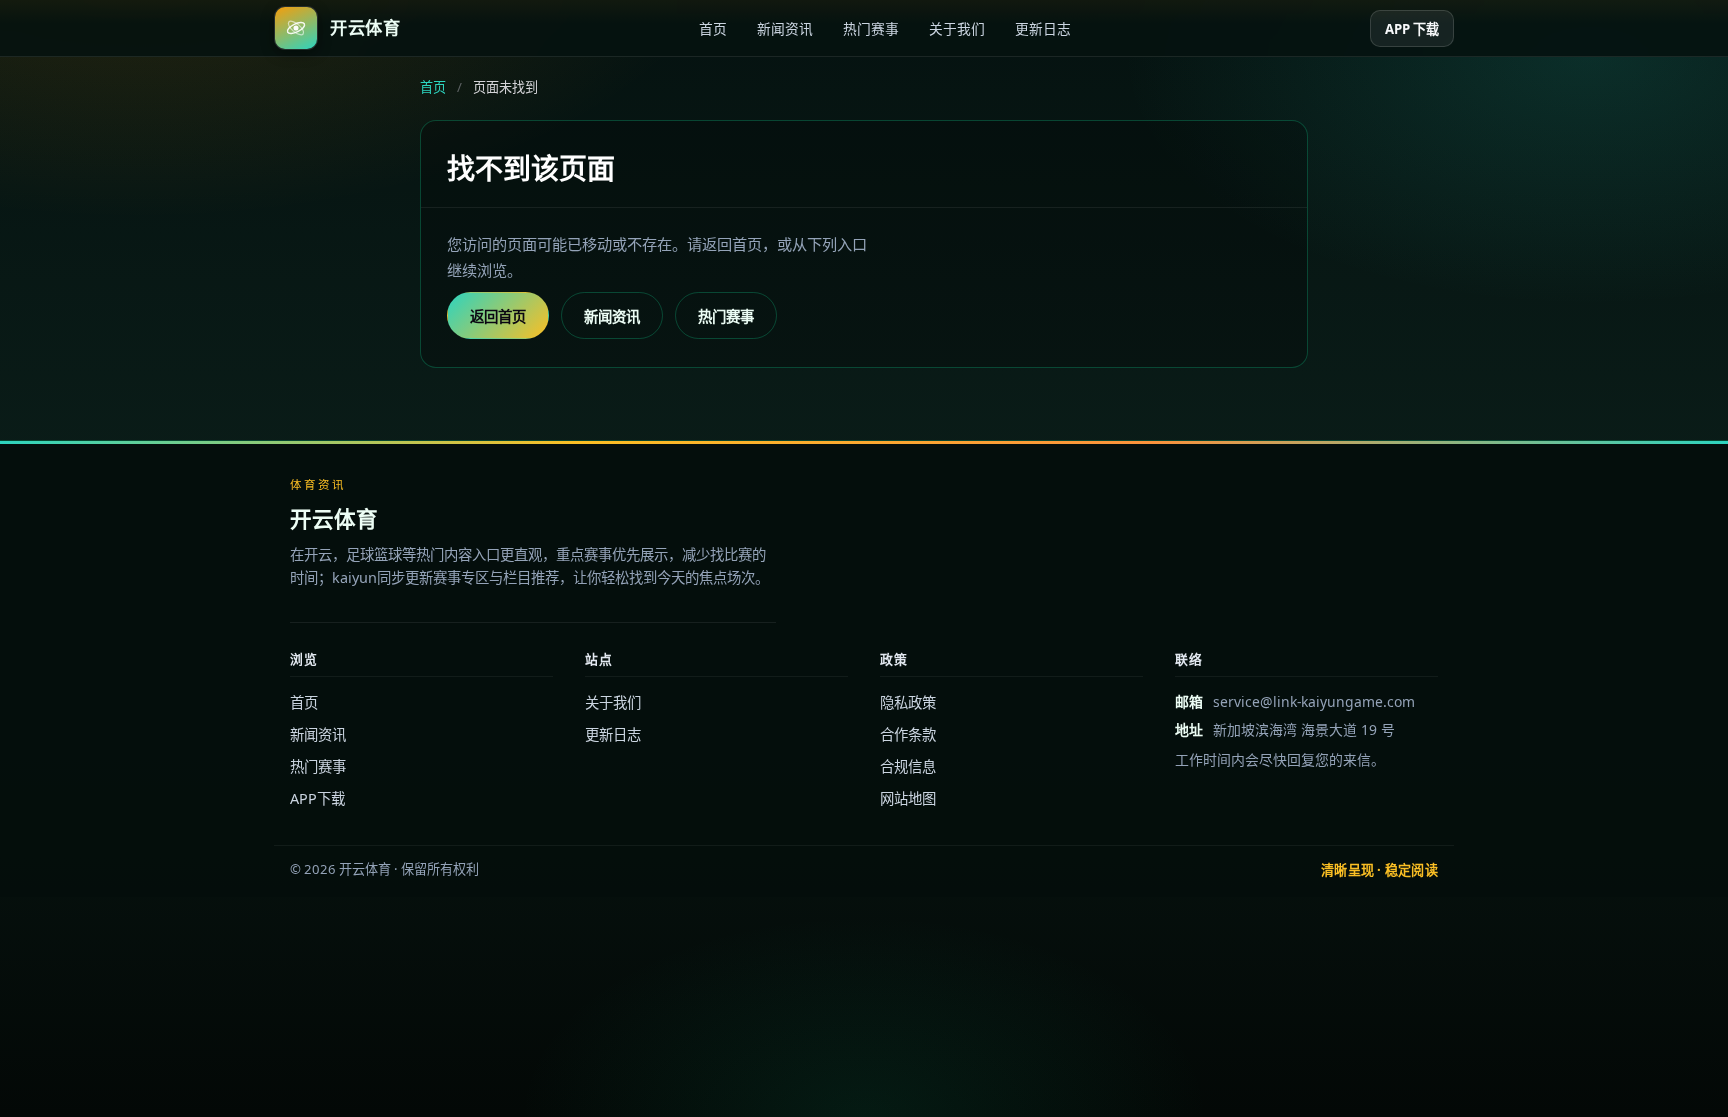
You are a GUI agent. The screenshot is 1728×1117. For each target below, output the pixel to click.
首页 (713, 28)
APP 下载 (1412, 29)
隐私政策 (908, 702)
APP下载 (317, 798)
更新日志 (1043, 28)
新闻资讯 (785, 28)
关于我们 (957, 28)
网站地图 (908, 798)
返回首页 (498, 316)
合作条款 (908, 734)
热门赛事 (871, 28)
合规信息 (908, 766)
